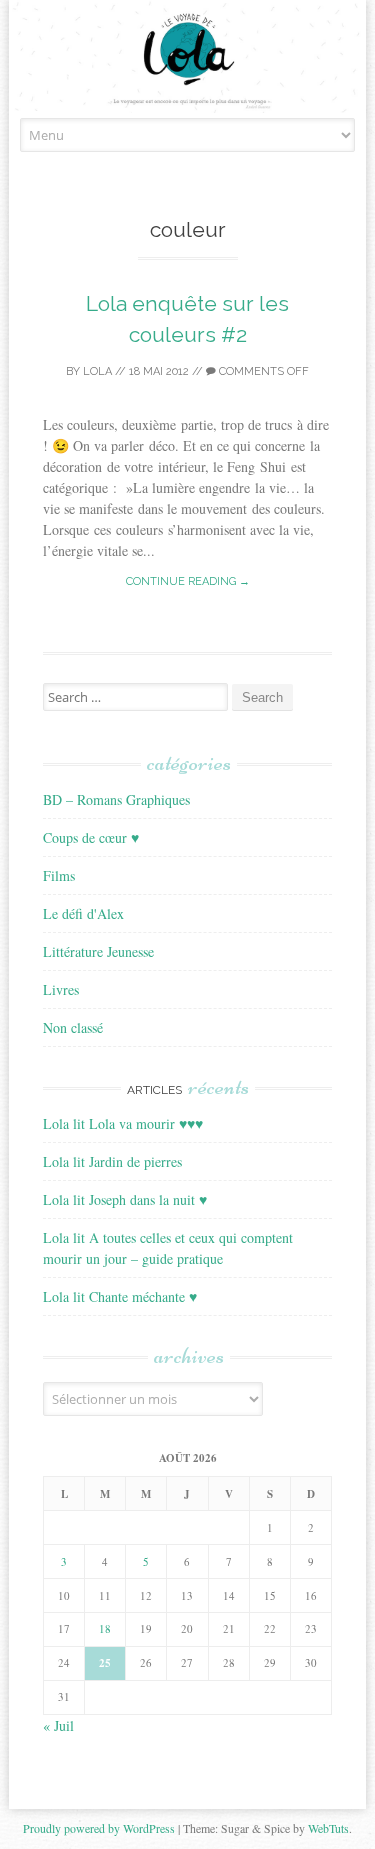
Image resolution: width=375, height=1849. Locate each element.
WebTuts (328, 1828)
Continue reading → (188, 581)
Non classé (73, 1027)
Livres (61, 989)
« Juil (58, 1725)
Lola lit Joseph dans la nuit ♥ (125, 1199)
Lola (97, 371)
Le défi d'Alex (83, 913)
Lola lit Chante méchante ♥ (120, 1296)
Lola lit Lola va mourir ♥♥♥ (123, 1123)
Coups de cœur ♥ (91, 837)
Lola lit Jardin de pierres (112, 1161)
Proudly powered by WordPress (99, 1828)
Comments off (262, 371)
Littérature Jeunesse (98, 951)
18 (105, 1628)
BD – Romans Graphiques (116, 799)
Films (59, 875)
